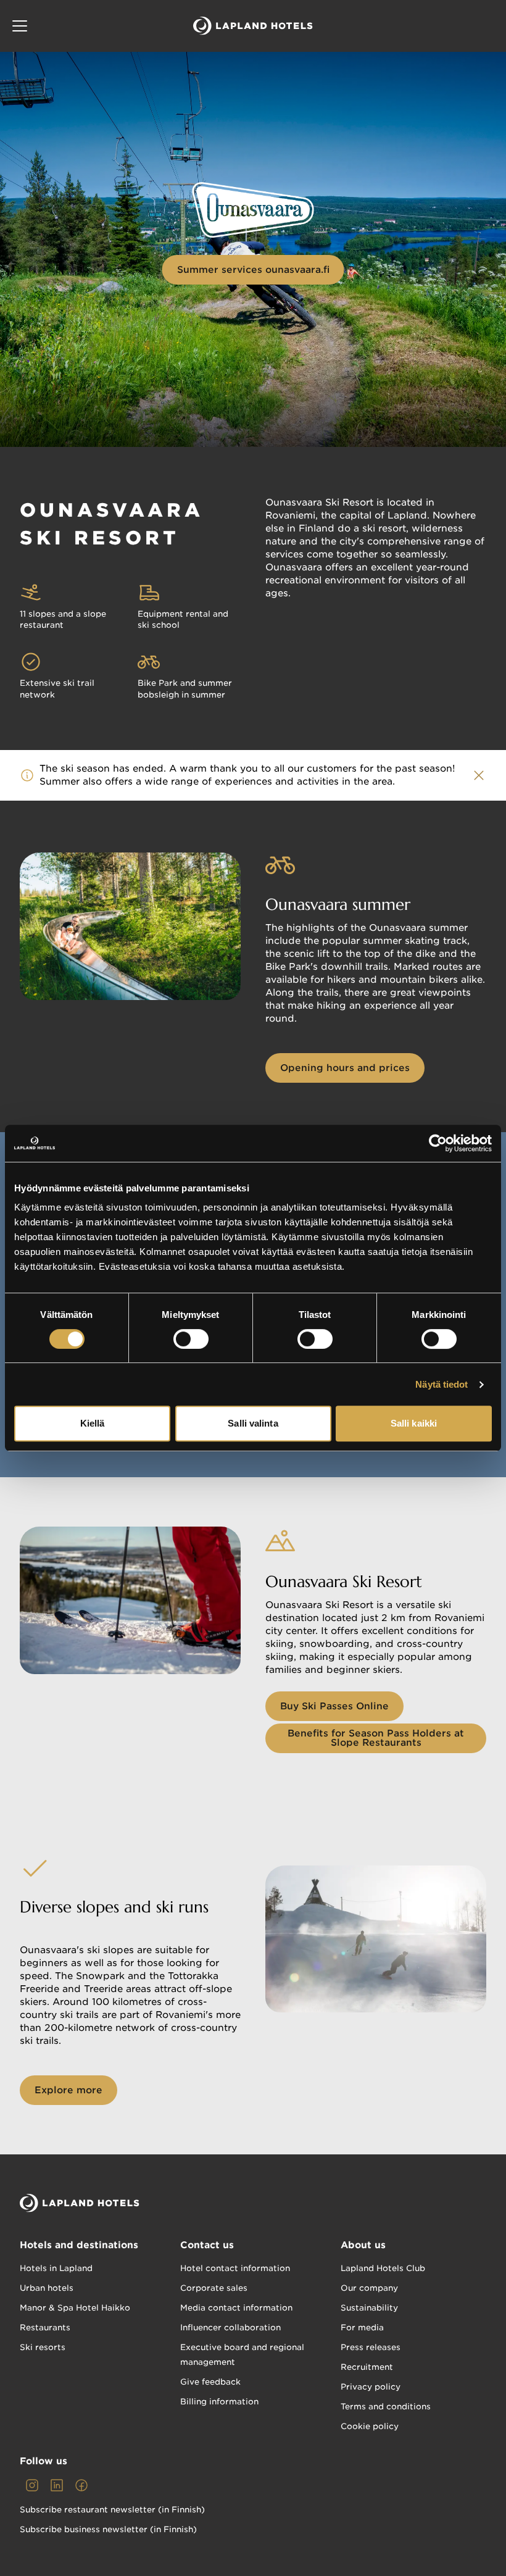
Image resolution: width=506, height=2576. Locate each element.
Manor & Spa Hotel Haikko (75, 2308)
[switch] (191, 1339)
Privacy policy (371, 2387)
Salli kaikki (414, 1423)
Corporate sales (214, 2288)
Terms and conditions (386, 2407)
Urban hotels (47, 2288)
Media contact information (236, 2308)
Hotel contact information (235, 2268)
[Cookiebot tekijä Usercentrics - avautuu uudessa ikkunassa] (438, 1143)
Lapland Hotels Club (383, 2268)
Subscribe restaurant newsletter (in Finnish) (112, 2510)
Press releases (371, 2347)
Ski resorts (43, 2347)
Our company (369, 2288)
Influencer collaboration (230, 2328)
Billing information (219, 2402)
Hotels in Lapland (56, 2268)
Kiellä (93, 1423)
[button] (20, 26)
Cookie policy (370, 2426)
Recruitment (367, 2367)
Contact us (207, 2245)
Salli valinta (253, 1423)
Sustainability (369, 2308)
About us (363, 2245)
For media (362, 2328)
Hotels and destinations (79, 2245)
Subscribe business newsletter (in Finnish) (108, 2529)
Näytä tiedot (442, 1384)
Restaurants (45, 2328)
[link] (32, 2485)
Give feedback (210, 2382)
